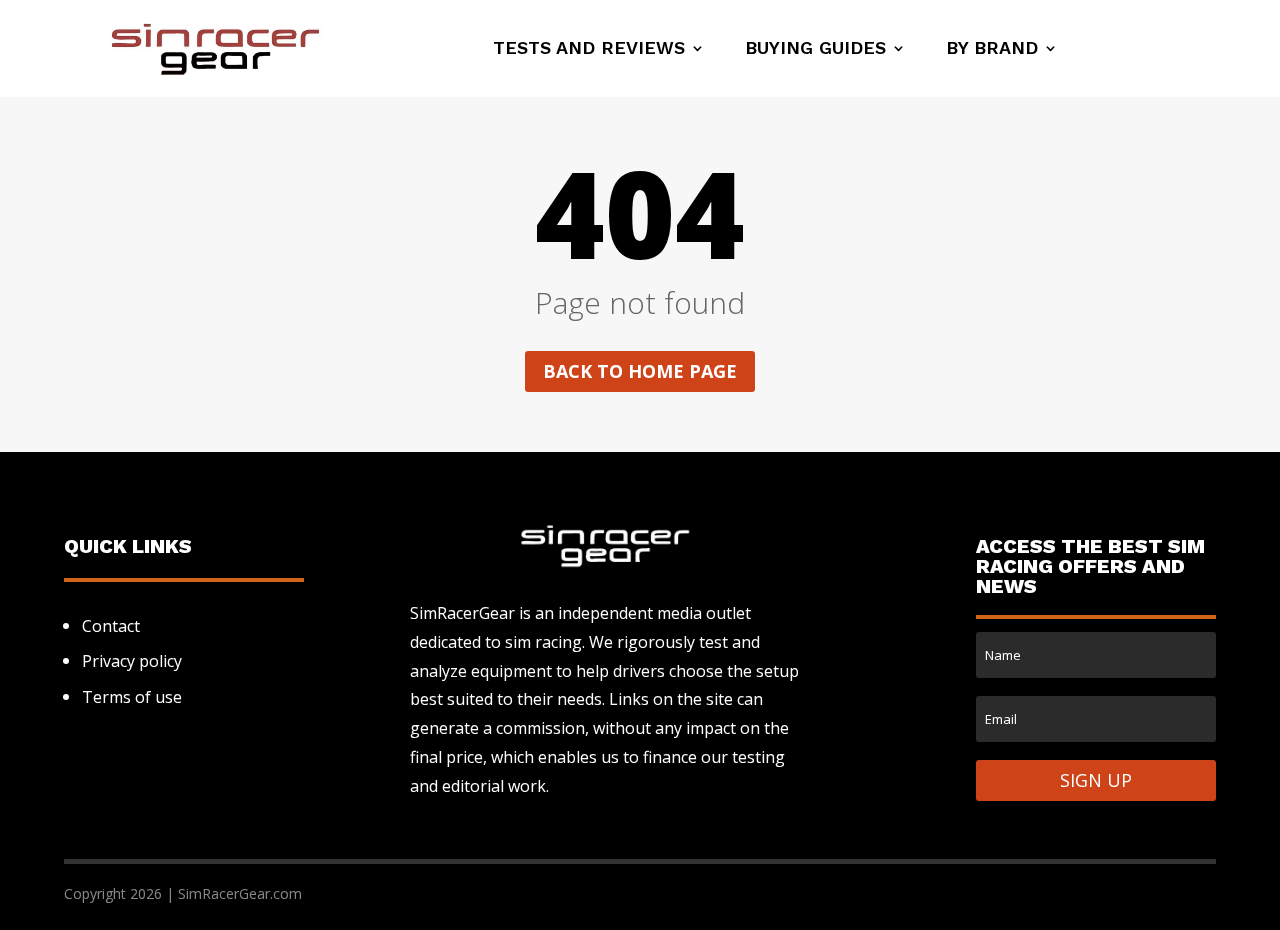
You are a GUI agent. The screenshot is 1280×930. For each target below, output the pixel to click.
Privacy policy (132, 661)
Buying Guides (815, 49)
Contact (111, 626)
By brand (992, 49)
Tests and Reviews (589, 49)
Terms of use (132, 697)
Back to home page (640, 371)
